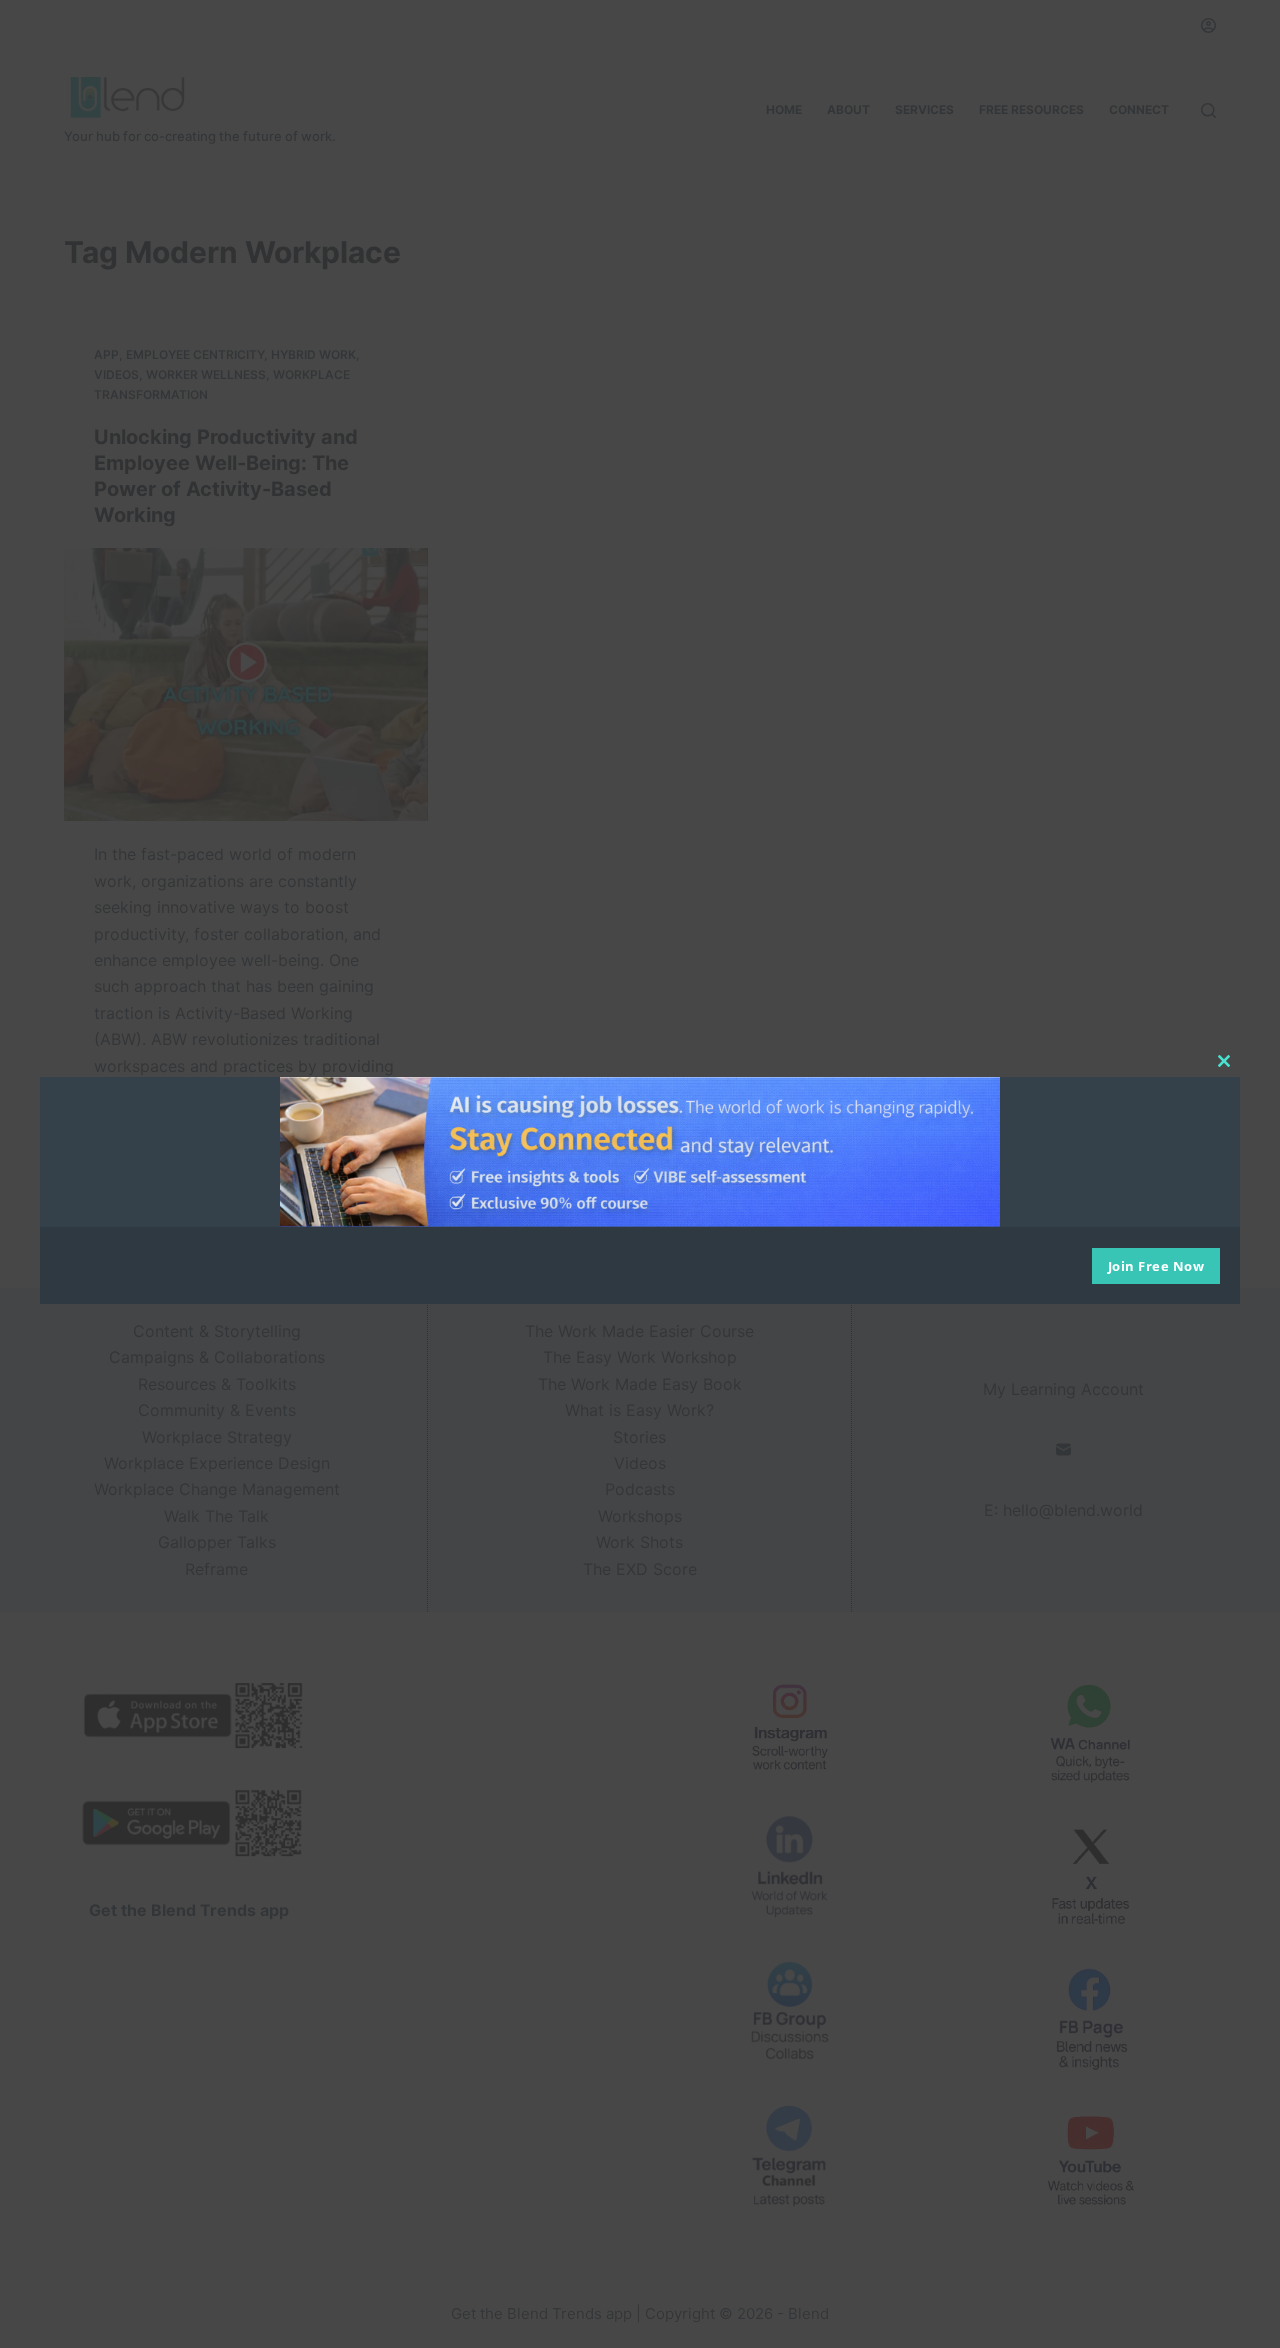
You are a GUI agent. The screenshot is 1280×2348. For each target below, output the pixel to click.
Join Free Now (1156, 1266)
